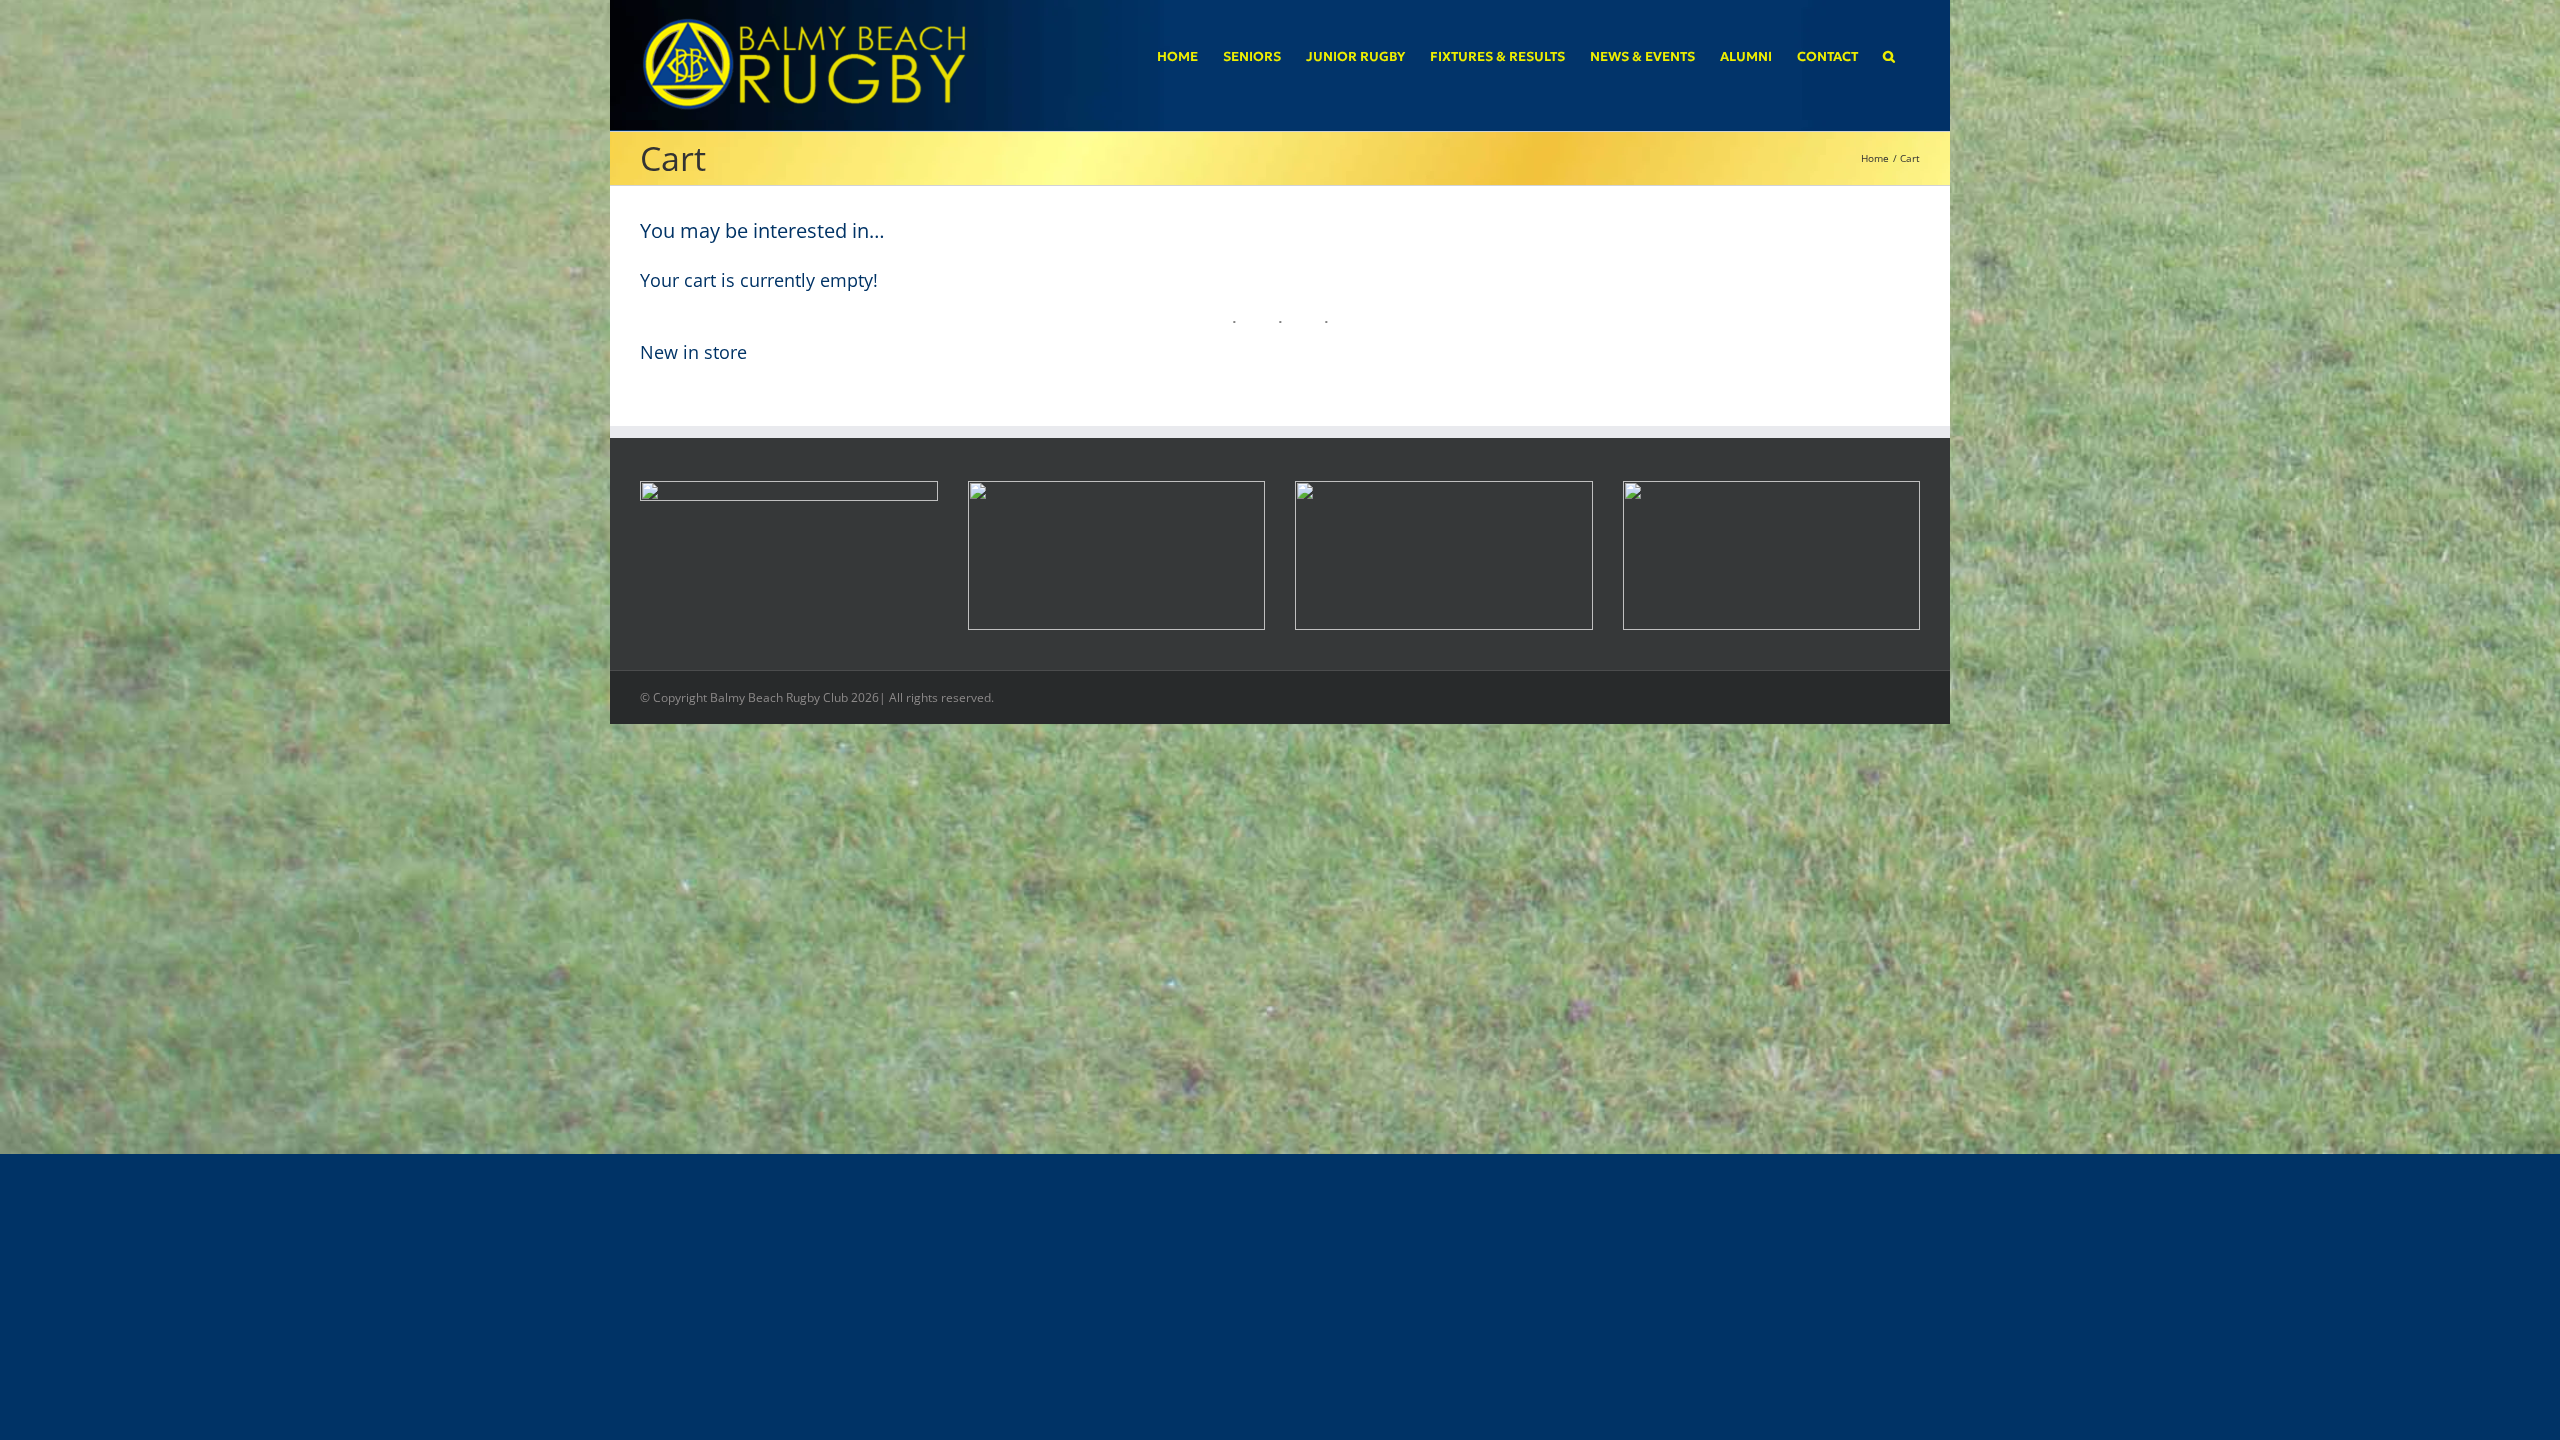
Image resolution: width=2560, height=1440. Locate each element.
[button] (1889, 55)
